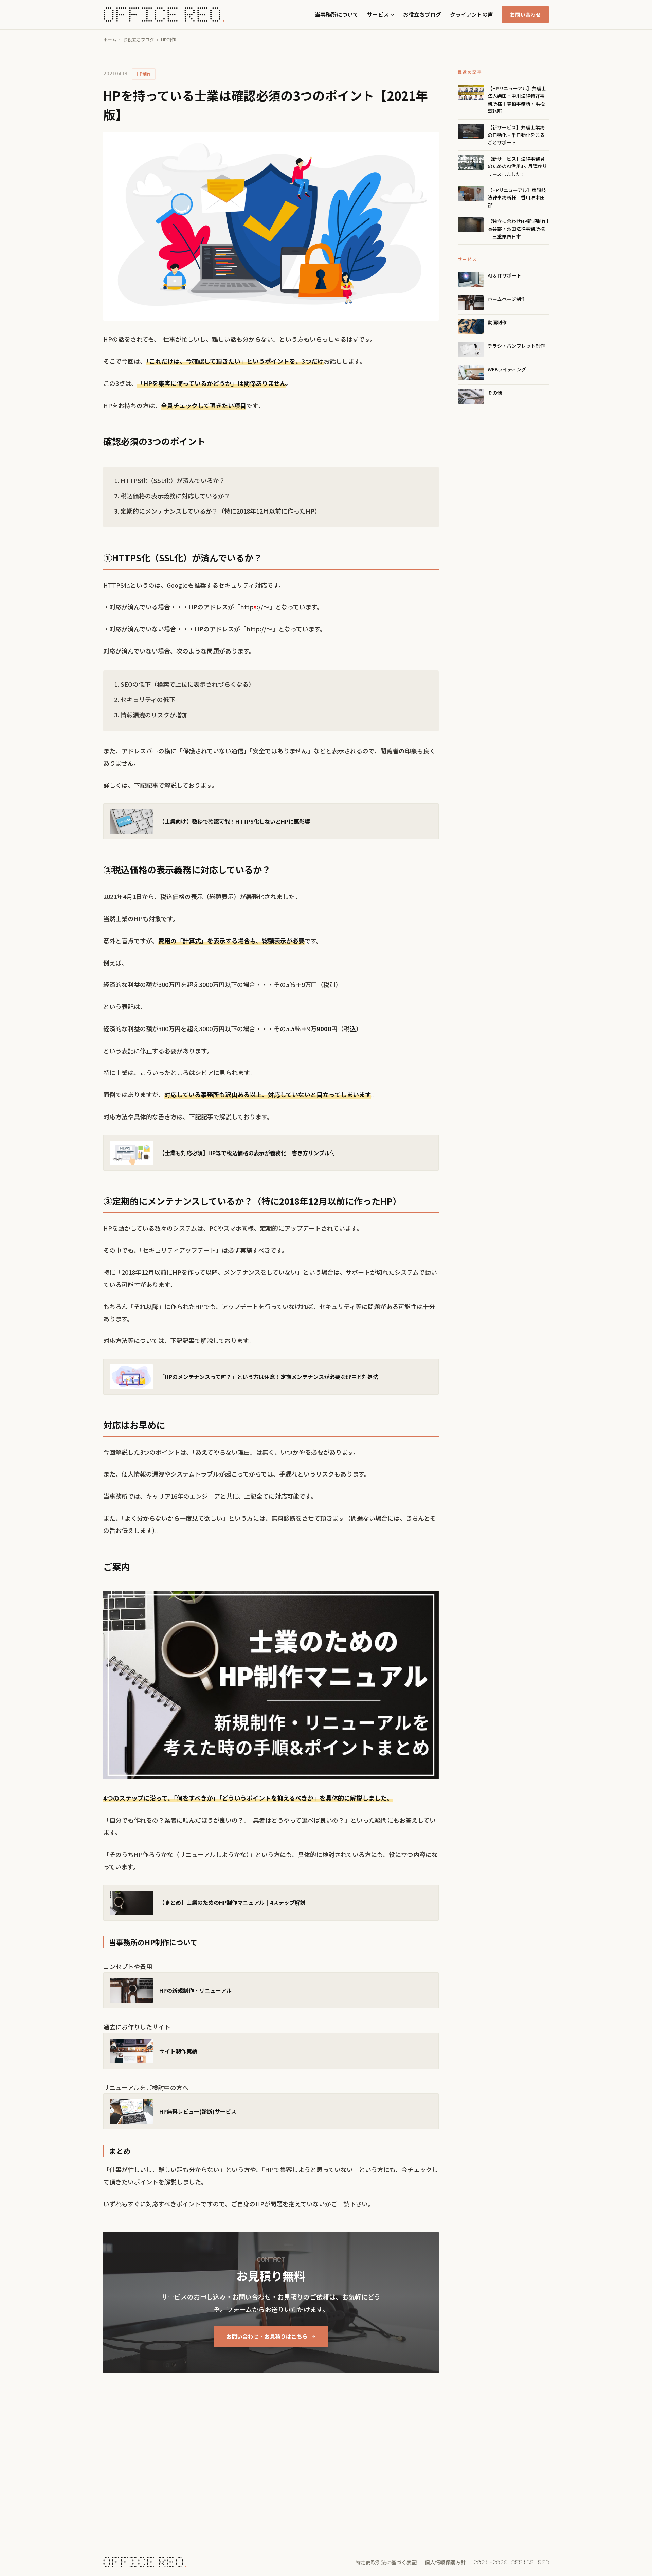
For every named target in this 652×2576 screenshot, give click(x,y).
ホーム (110, 40)
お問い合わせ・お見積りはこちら (267, 2336)
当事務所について (337, 14)
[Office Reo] (164, 15)
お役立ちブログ (422, 14)
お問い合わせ (525, 14)
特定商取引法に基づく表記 (386, 2562)
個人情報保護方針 (445, 2562)
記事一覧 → (117, 2453)
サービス (378, 14)
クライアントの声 (472, 14)
